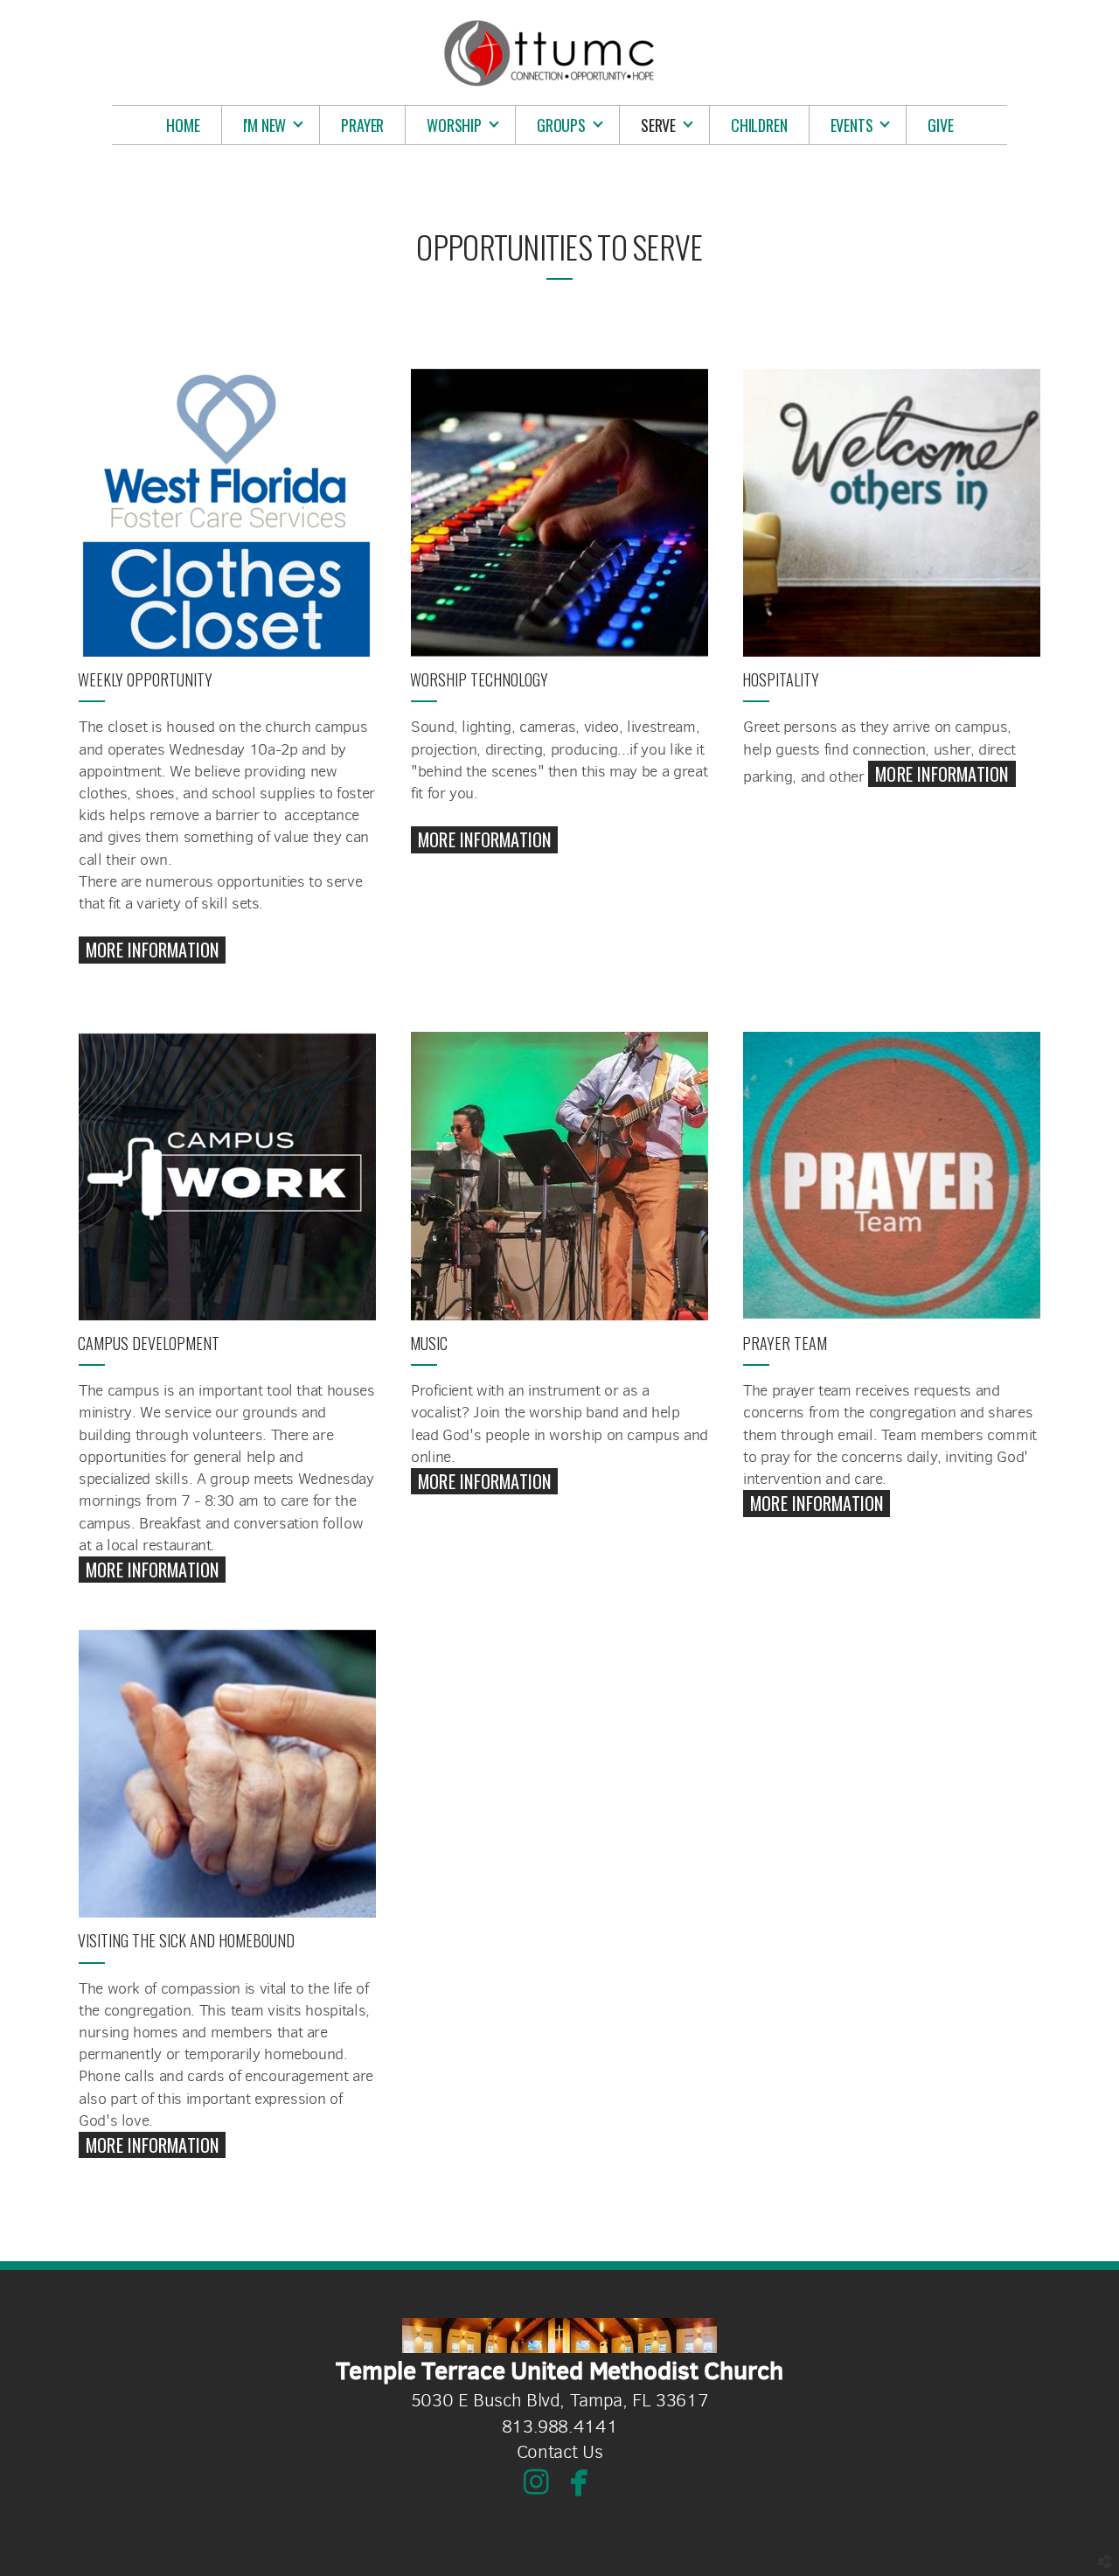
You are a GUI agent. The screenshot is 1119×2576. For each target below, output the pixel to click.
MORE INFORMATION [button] (942, 774)
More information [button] (152, 2145)
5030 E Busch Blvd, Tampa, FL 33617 (560, 2400)
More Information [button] (484, 839)
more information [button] (152, 950)
